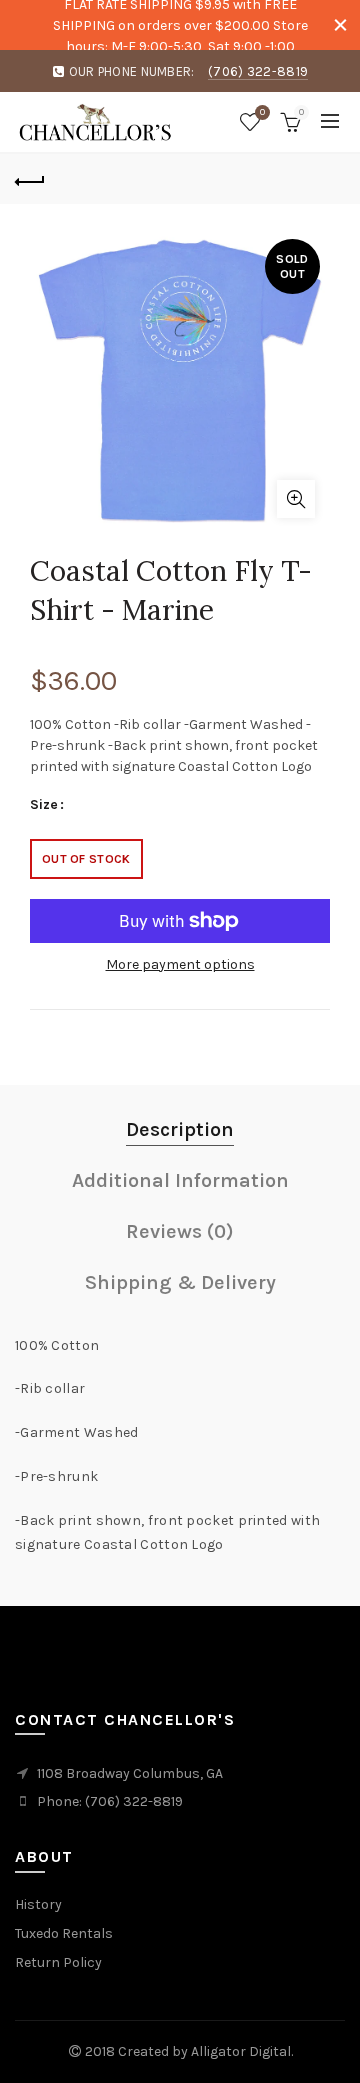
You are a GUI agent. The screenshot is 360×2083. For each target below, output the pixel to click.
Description (180, 1129)
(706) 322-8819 (258, 71)
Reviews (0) (180, 1231)
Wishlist (262, 112)
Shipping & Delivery (180, 1282)
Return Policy (58, 1962)
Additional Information (180, 1180)
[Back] (30, 179)
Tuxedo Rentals (64, 1933)
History (38, 1904)
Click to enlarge (296, 499)
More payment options (180, 965)
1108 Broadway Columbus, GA (130, 1773)
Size (44, 805)
